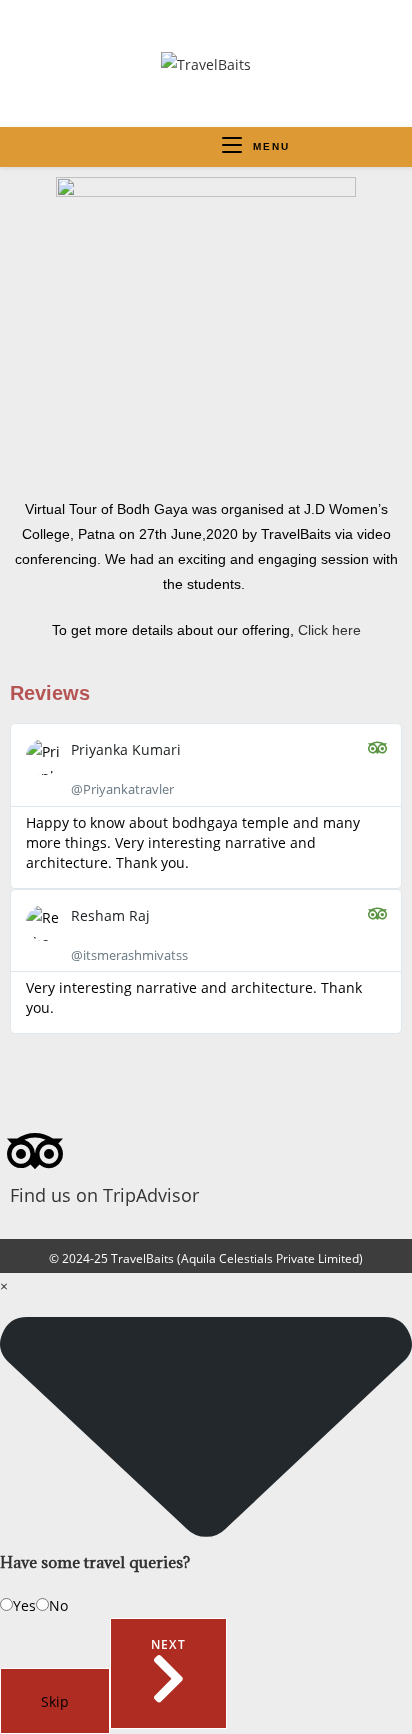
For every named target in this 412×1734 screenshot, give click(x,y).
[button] (206, 1052)
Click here (329, 630)
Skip (55, 1701)
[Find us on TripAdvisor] (35, 1151)
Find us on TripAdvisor (104, 1195)
